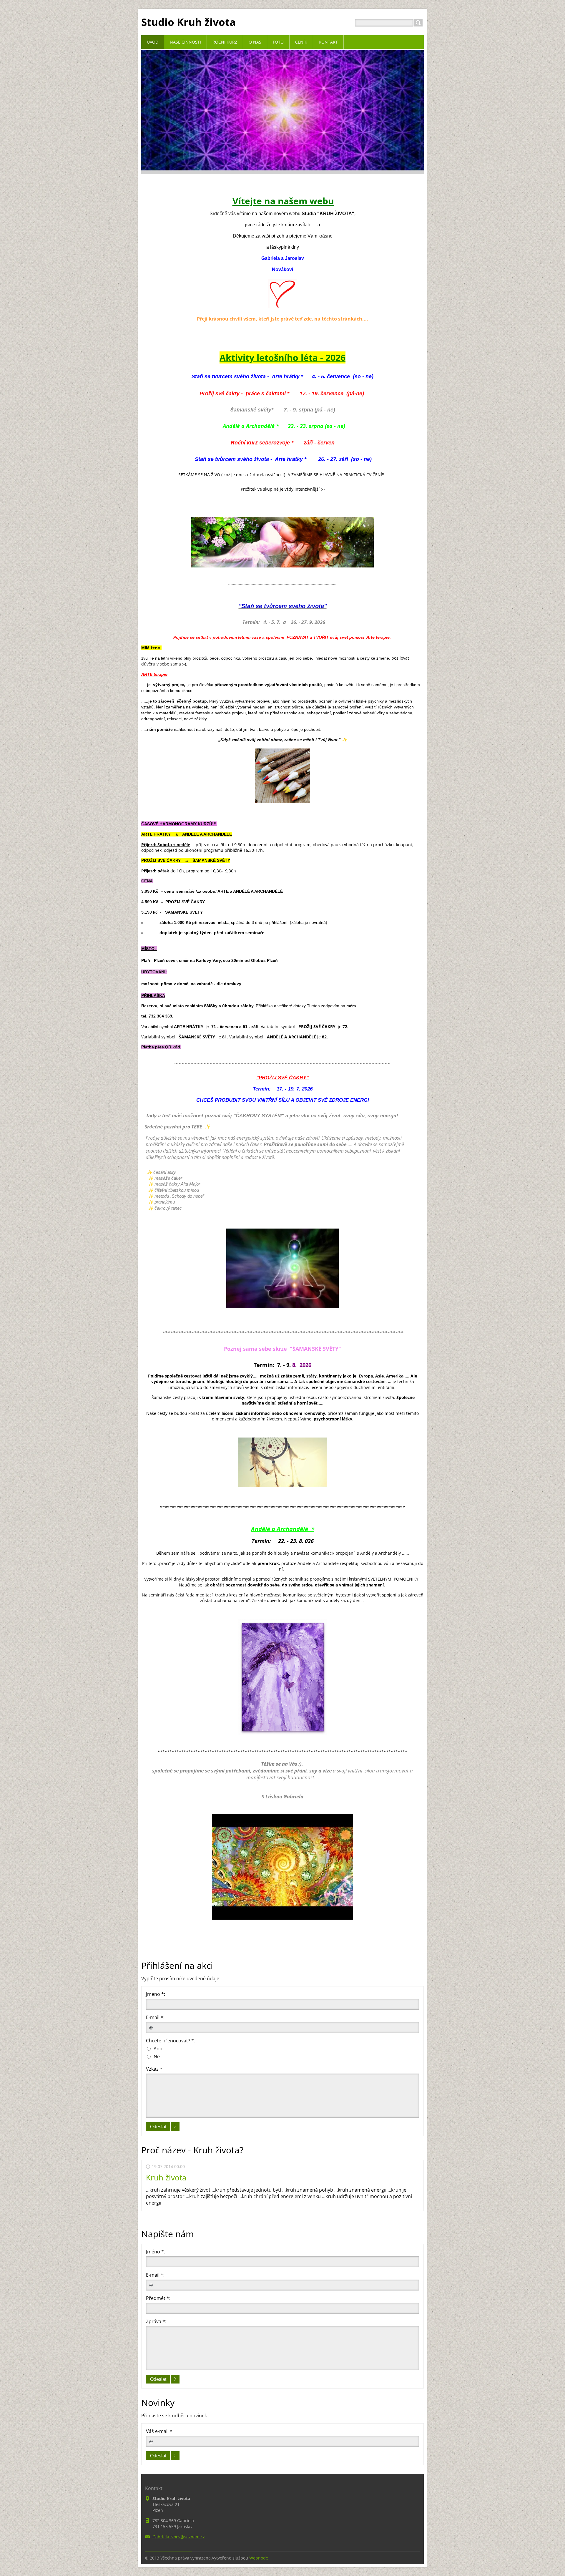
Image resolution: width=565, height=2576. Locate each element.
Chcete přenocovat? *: (171, 2041)
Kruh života (166, 2177)
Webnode (259, 2558)
